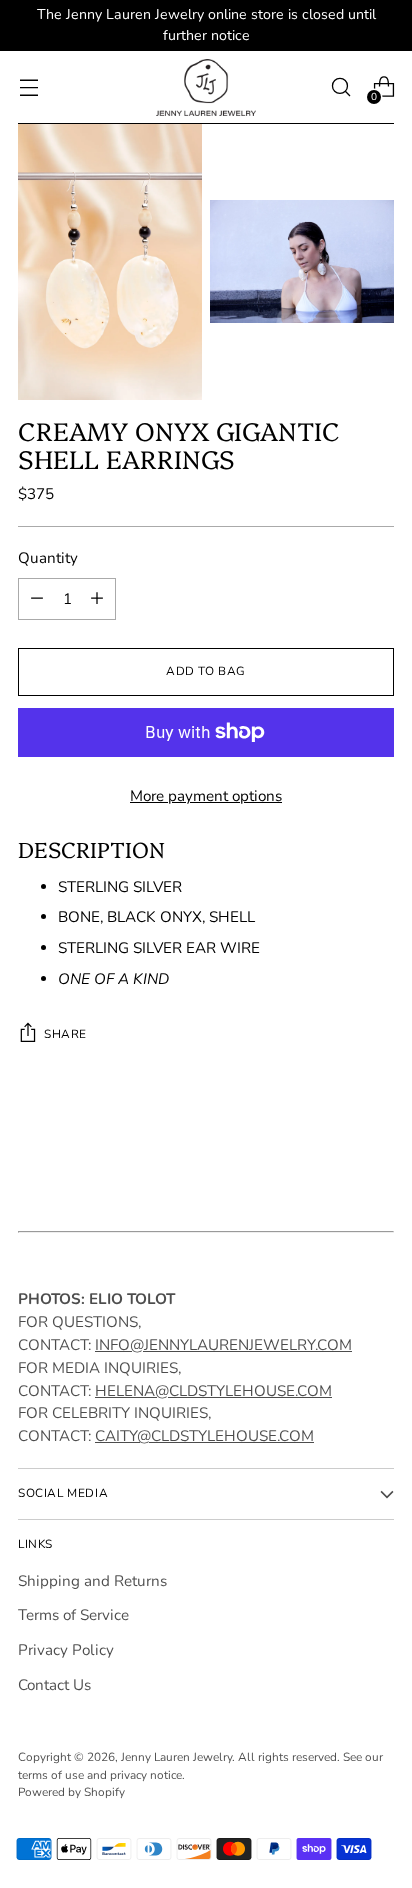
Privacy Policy (66, 1650)
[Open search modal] (340, 87)
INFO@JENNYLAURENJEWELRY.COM (223, 1345)
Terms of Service (73, 1615)
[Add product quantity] (97, 599)
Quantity (48, 558)
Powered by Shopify (71, 1792)
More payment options (206, 796)
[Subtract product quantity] (37, 599)
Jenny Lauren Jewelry (176, 1757)
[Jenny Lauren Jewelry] (206, 87)
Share (65, 1034)
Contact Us (54, 1685)
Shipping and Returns (92, 1581)
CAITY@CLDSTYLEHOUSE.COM (204, 1436)
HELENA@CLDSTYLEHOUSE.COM (213, 1391)
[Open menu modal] (28, 87)
